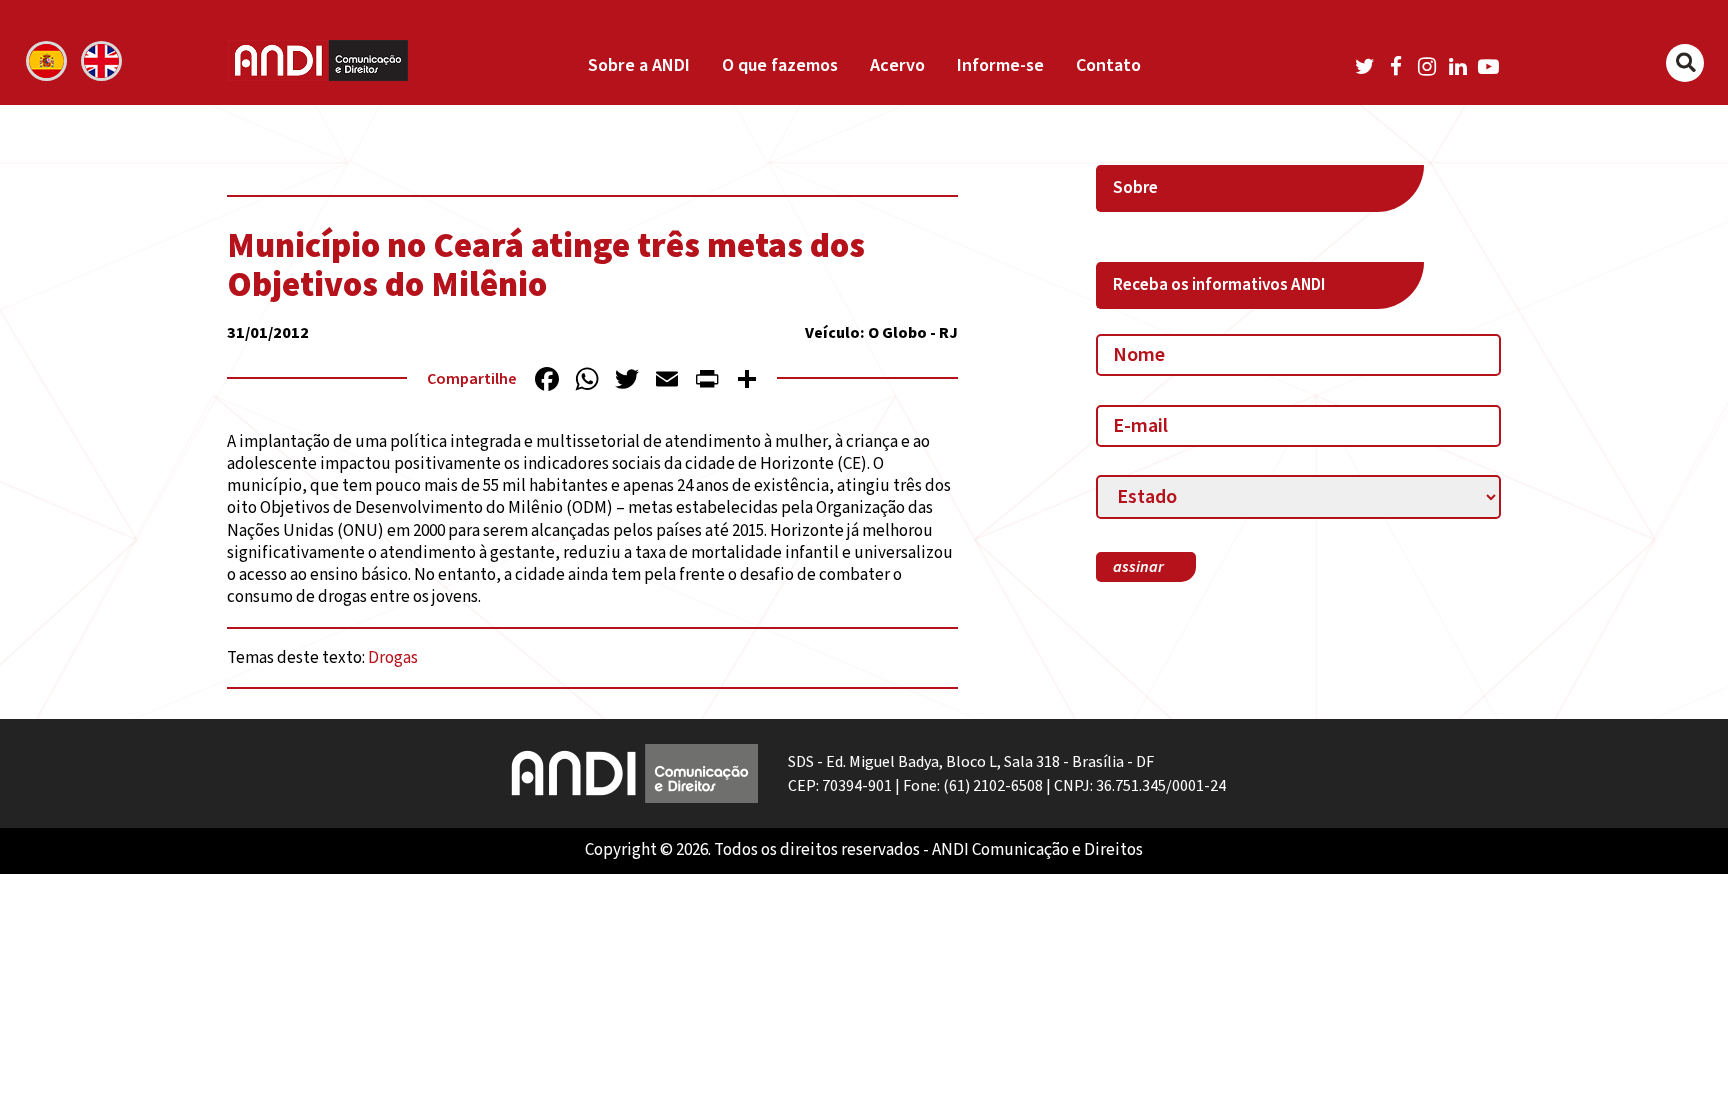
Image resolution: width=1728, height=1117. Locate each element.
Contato (1108, 65)
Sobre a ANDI (639, 65)
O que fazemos (780, 65)
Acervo (897, 65)
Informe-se (1000, 65)
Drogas (393, 658)
